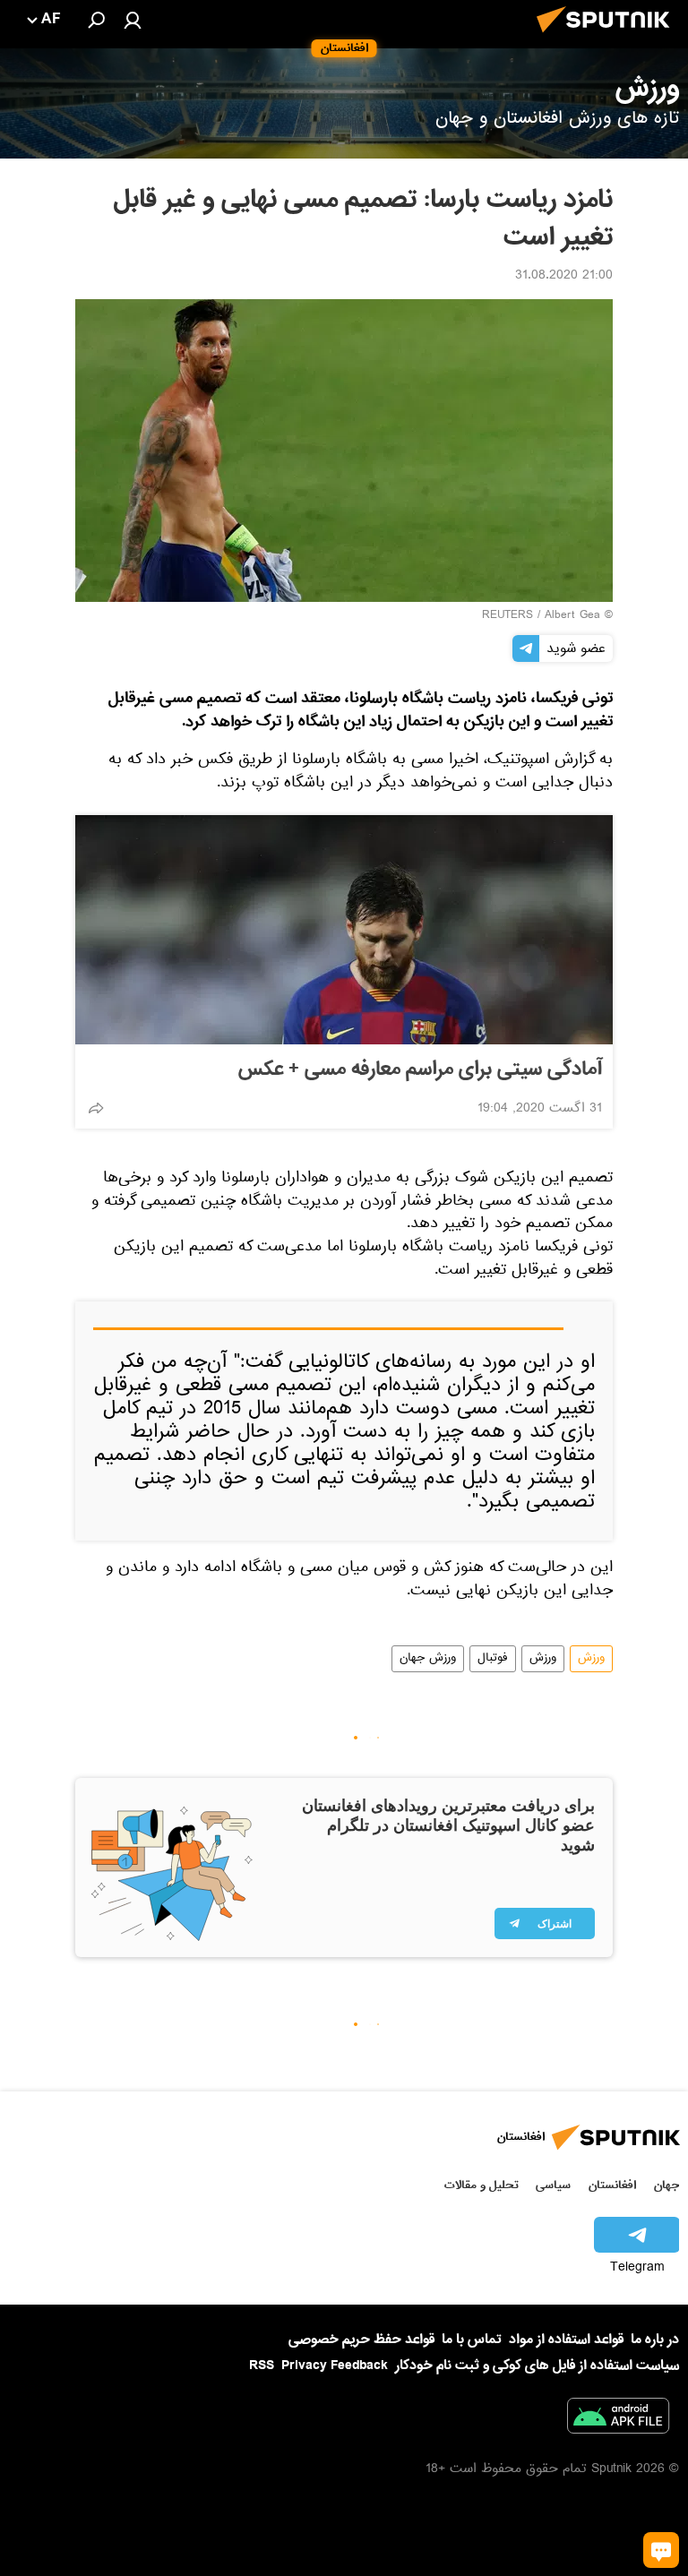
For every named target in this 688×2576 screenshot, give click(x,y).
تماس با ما (472, 2340)
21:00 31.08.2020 (564, 277)
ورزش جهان (428, 1659)
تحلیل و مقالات (482, 2185)
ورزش (591, 1659)
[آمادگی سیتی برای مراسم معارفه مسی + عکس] (344, 930)
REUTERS (507, 616)
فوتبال (493, 1659)
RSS (262, 2366)
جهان (666, 2185)
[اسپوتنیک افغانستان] (608, 38)
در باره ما (655, 2340)
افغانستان (612, 2185)
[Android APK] (618, 2419)
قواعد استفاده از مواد (566, 2340)
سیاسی (553, 2185)
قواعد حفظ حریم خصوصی (361, 2340)
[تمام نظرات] (661, 2550)
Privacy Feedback (335, 2366)
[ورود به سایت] (133, 20)
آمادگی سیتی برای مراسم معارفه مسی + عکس (420, 1069)
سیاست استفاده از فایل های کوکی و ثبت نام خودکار (537, 2366)
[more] (96, 1108)
